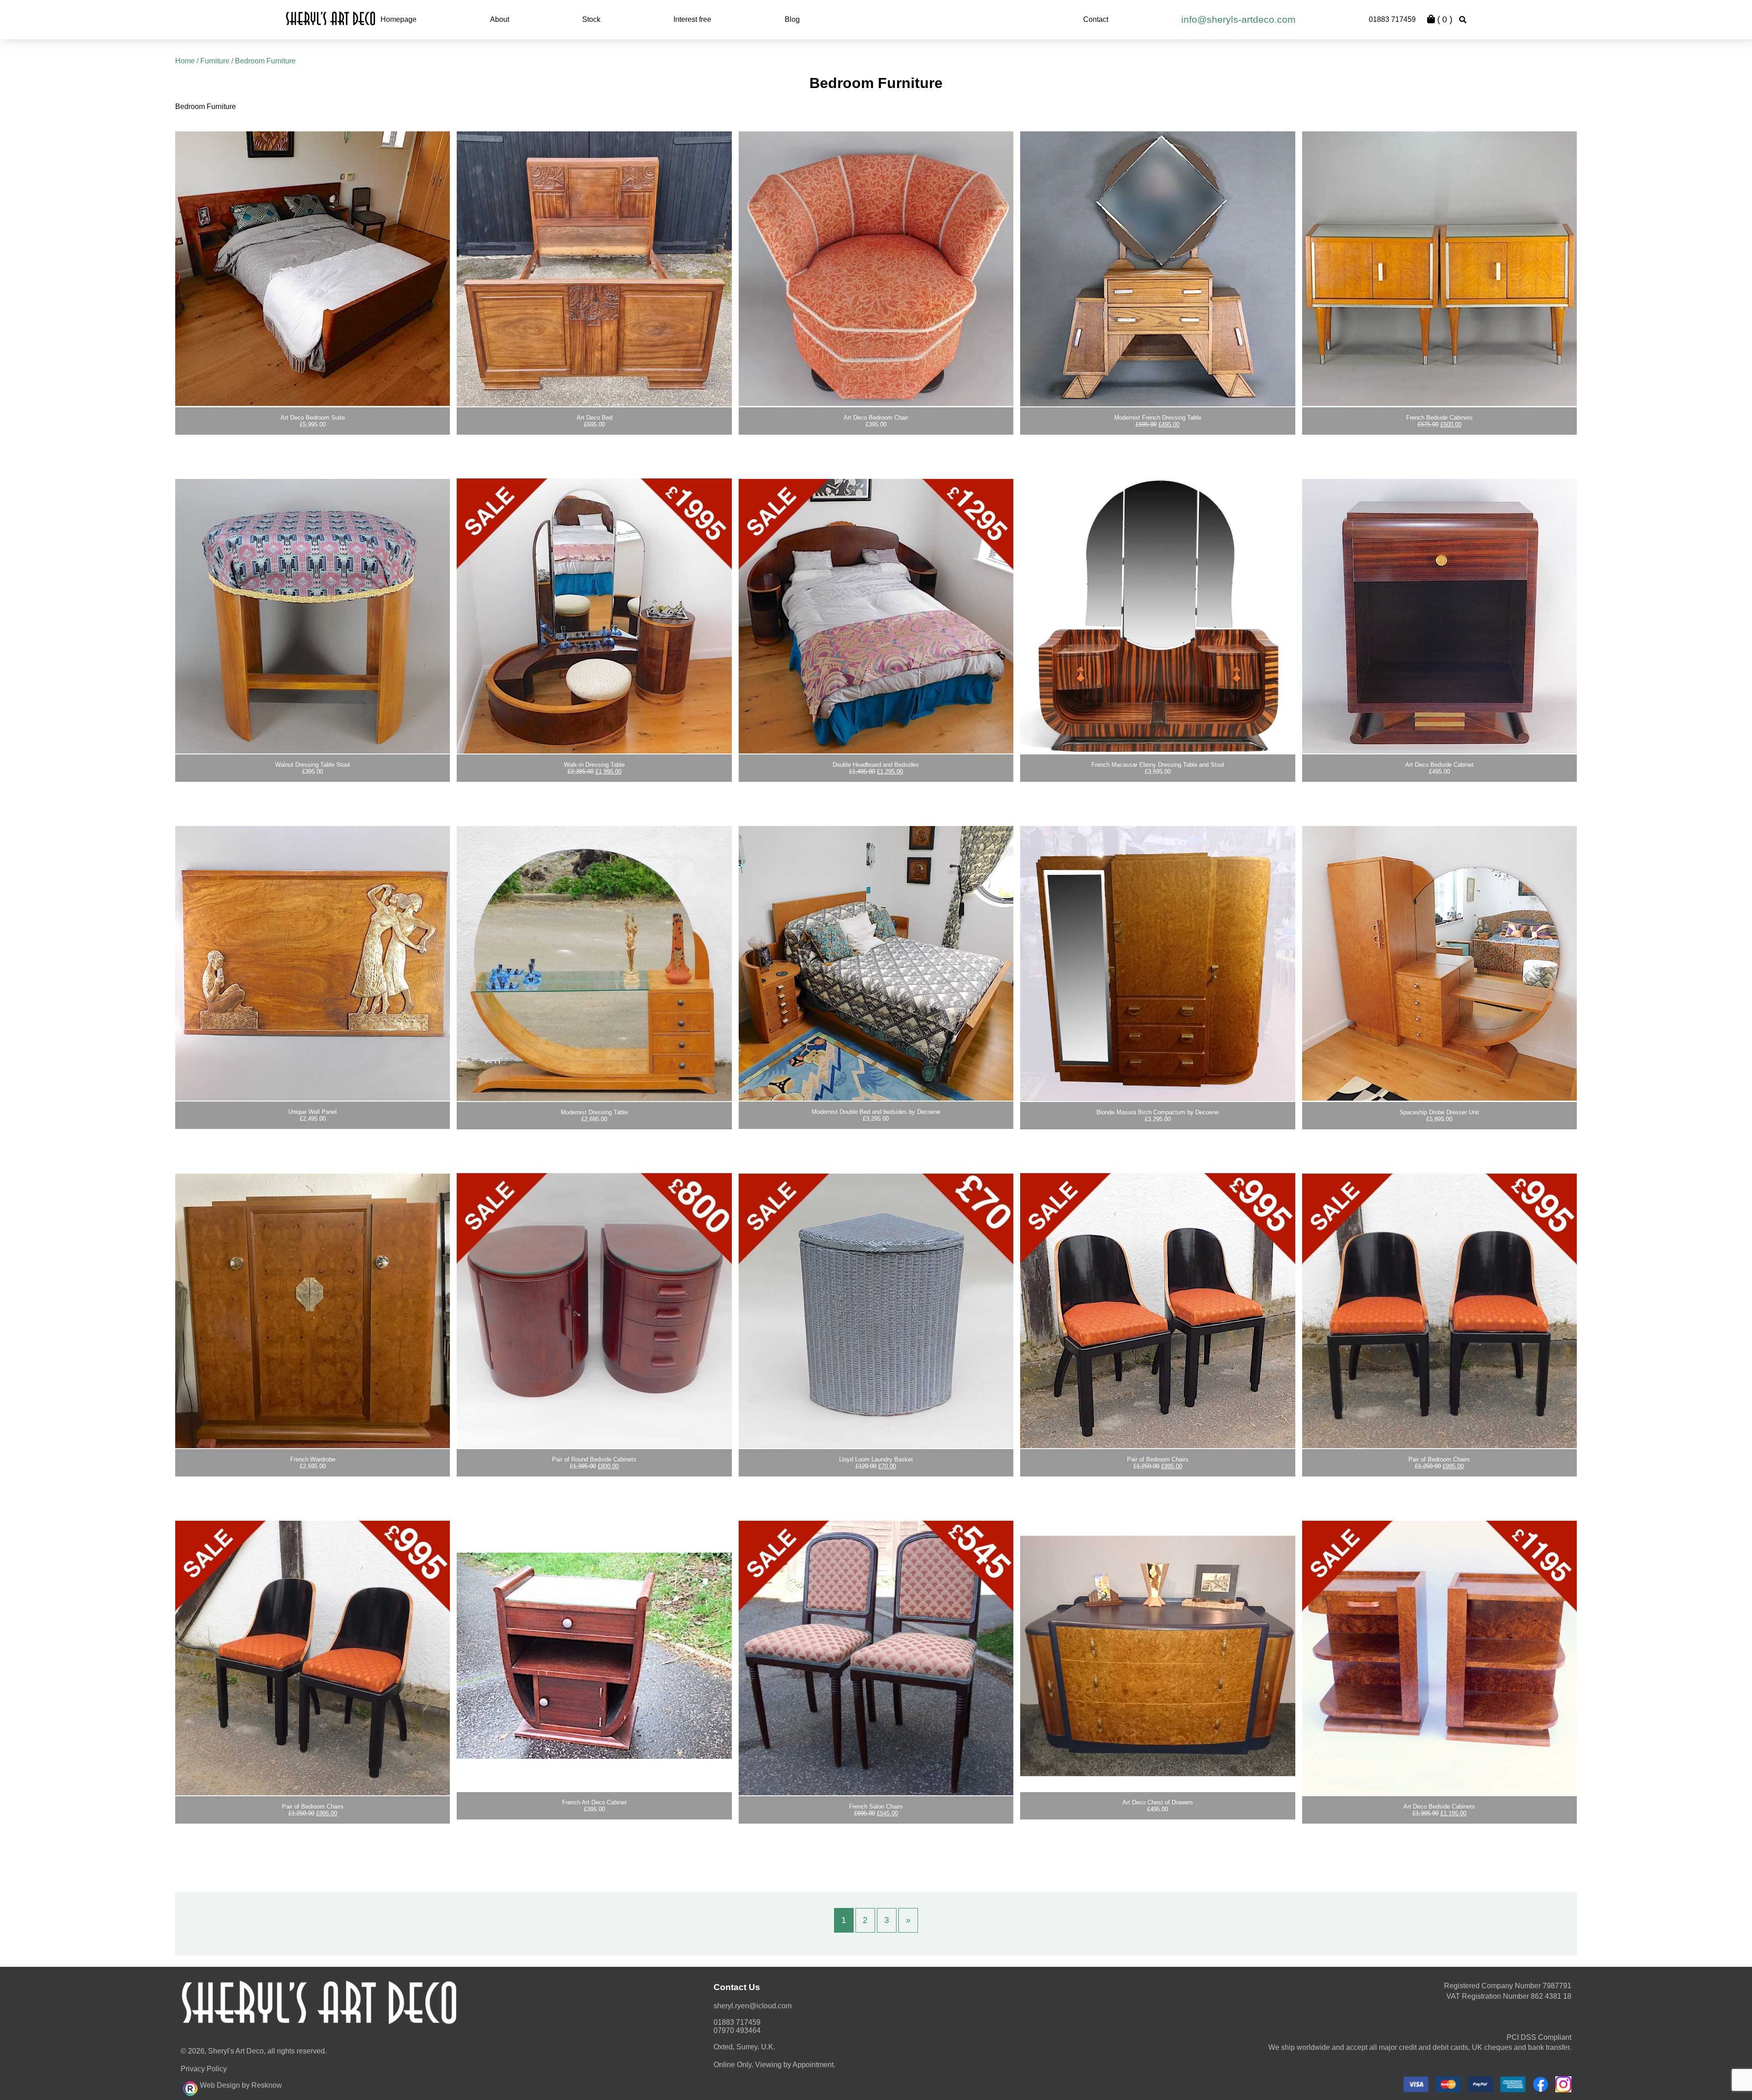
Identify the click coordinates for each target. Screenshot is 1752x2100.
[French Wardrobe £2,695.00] (313, 1309)
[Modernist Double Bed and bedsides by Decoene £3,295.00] (876, 961)
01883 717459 (1392, 19)
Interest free (692, 19)
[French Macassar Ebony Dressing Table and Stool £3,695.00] (1158, 614)
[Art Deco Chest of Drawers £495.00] (1158, 1656)
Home (185, 61)
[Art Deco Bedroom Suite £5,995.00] (313, 267)
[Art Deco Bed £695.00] (594, 267)
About (500, 19)
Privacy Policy (204, 2069)
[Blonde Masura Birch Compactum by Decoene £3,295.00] (1158, 961)
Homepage (399, 19)
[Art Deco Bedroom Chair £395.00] (876, 267)
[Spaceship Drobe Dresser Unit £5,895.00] (1439, 961)
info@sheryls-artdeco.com (1238, 19)
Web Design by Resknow (241, 2085)
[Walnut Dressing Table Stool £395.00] (313, 614)
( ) (1444, 19)
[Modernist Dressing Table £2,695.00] (594, 961)
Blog (792, 19)
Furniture (215, 61)
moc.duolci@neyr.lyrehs (753, 2006)
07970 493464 (737, 2030)
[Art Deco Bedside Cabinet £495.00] (1439, 614)
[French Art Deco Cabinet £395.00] (594, 1656)
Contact (1096, 19)
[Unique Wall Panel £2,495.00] (313, 961)
